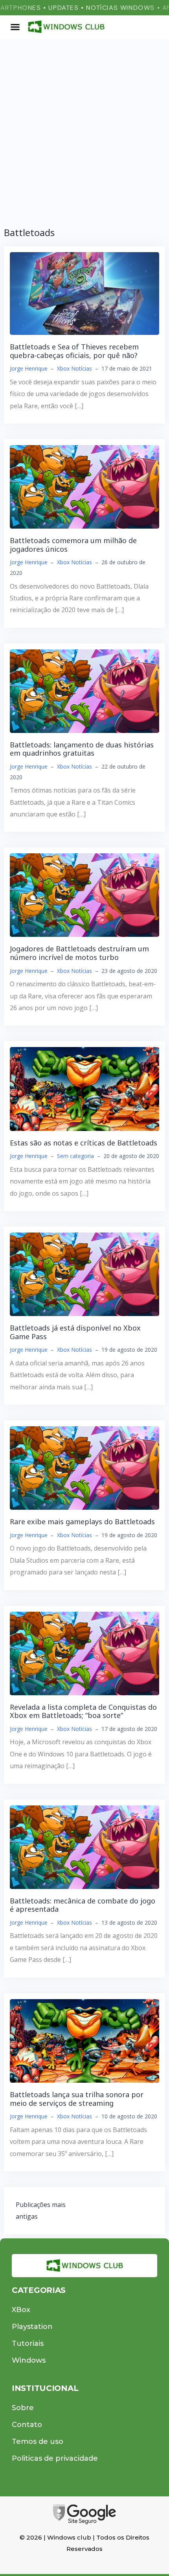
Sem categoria (75, 1156)
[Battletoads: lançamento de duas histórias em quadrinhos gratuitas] (84, 691)
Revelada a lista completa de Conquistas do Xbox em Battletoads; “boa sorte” (83, 1711)
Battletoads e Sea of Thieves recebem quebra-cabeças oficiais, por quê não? (74, 351)
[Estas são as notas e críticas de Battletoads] (84, 1088)
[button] (15, 27)
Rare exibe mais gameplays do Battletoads (82, 1522)
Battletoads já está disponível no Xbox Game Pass (75, 1332)
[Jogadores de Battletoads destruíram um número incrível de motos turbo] (84, 894)
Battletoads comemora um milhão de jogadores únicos (73, 545)
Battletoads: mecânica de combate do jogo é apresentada (83, 1905)
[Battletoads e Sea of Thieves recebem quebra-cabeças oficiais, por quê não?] (84, 293)
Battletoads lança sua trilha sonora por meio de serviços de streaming (77, 2099)
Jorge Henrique (29, 368)
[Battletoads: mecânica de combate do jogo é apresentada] (84, 1846)
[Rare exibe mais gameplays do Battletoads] (84, 1467)
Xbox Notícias (74, 368)
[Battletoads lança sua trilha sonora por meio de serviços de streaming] (84, 2040)
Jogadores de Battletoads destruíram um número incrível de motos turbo (79, 953)
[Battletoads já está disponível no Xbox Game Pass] (84, 1274)
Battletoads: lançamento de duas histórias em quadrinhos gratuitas (82, 749)
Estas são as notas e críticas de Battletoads (84, 1143)
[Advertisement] (84, 127)
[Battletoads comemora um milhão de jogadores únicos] (84, 486)
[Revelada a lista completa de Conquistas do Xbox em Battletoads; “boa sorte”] (84, 1652)
